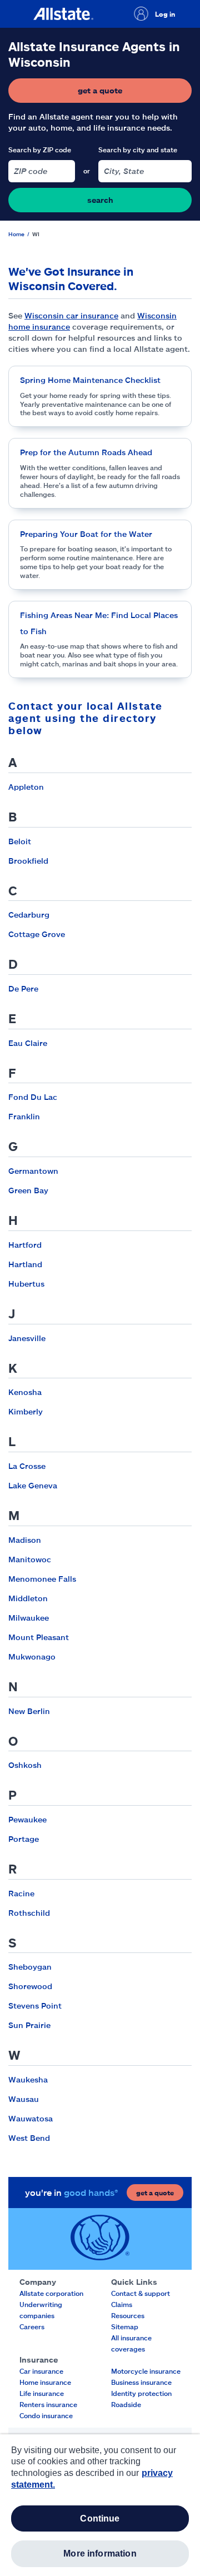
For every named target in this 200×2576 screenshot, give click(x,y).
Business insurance (141, 2382)
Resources (128, 2315)
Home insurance (45, 2382)
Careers (32, 2326)
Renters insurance (48, 2404)
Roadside (126, 2404)
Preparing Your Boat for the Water (86, 534)
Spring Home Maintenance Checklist (90, 380)
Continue (100, 2518)
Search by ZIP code (40, 150)
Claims (122, 2304)
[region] (100, 2505)
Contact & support (141, 2293)
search (100, 200)
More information (100, 2553)
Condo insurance (46, 2415)
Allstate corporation (51, 2293)
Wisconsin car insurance (71, 315)
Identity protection (141, 2393)
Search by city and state (138, 150)
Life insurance (42, 2393)
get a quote (133, 93)
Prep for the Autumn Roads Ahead (86, 452)
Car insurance (41, 2371)
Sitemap (125, 2326)
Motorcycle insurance (146, 2371)
